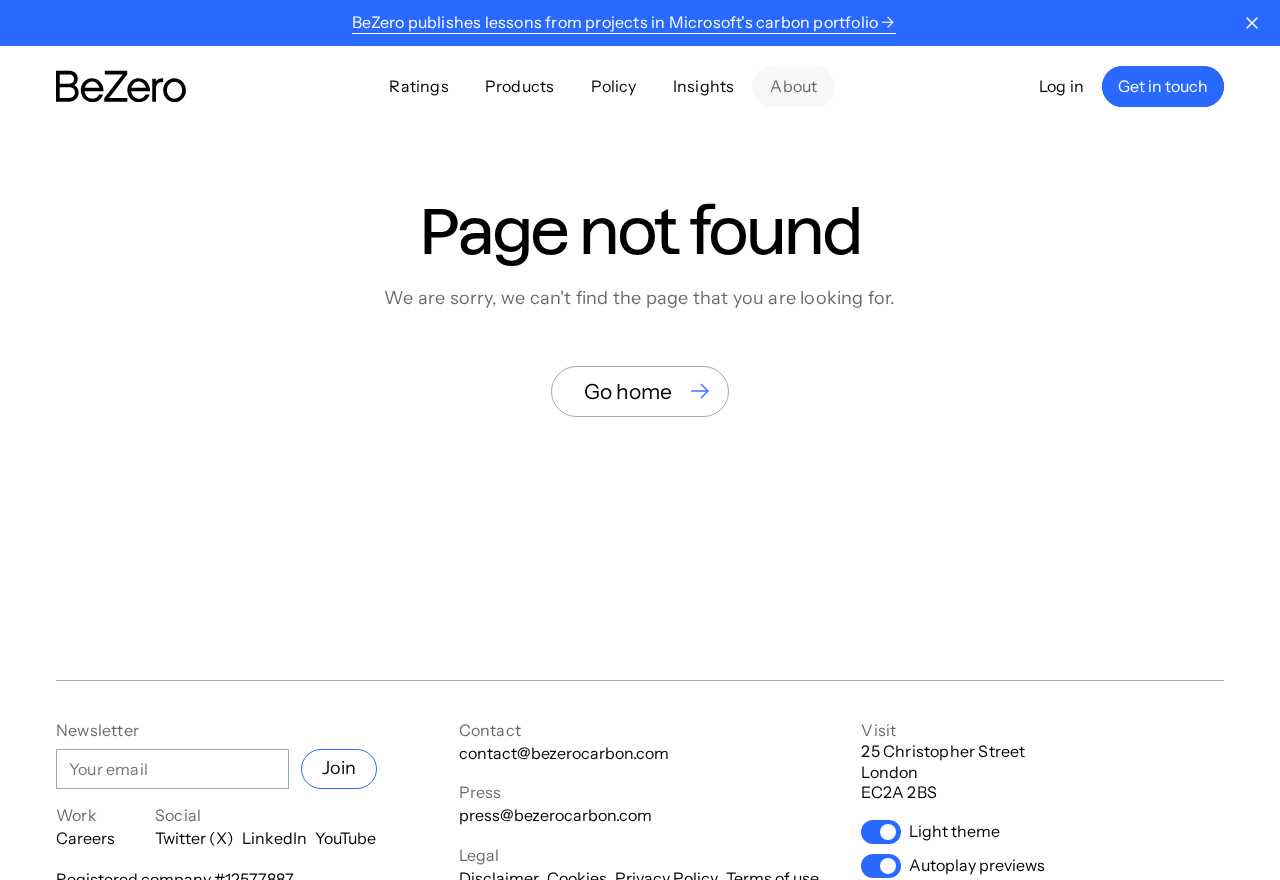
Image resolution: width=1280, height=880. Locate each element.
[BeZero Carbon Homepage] (121, 86)
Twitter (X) (194, 838)
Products (520, 86)
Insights (704, 86)
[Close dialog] (1252, 23)
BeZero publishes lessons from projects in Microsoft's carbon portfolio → (623, 22)
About (793, 86)
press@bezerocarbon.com (555, 815)
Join (339, 768)
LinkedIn (274, 838)
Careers (85, 838)
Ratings (418, 86)
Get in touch (1163, 86)
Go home (628, 391)
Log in (1061, 86)
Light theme (954, 831)
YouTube (345, 838)
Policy (614, 86)
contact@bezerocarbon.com (564, 753)
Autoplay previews (977, 865)
